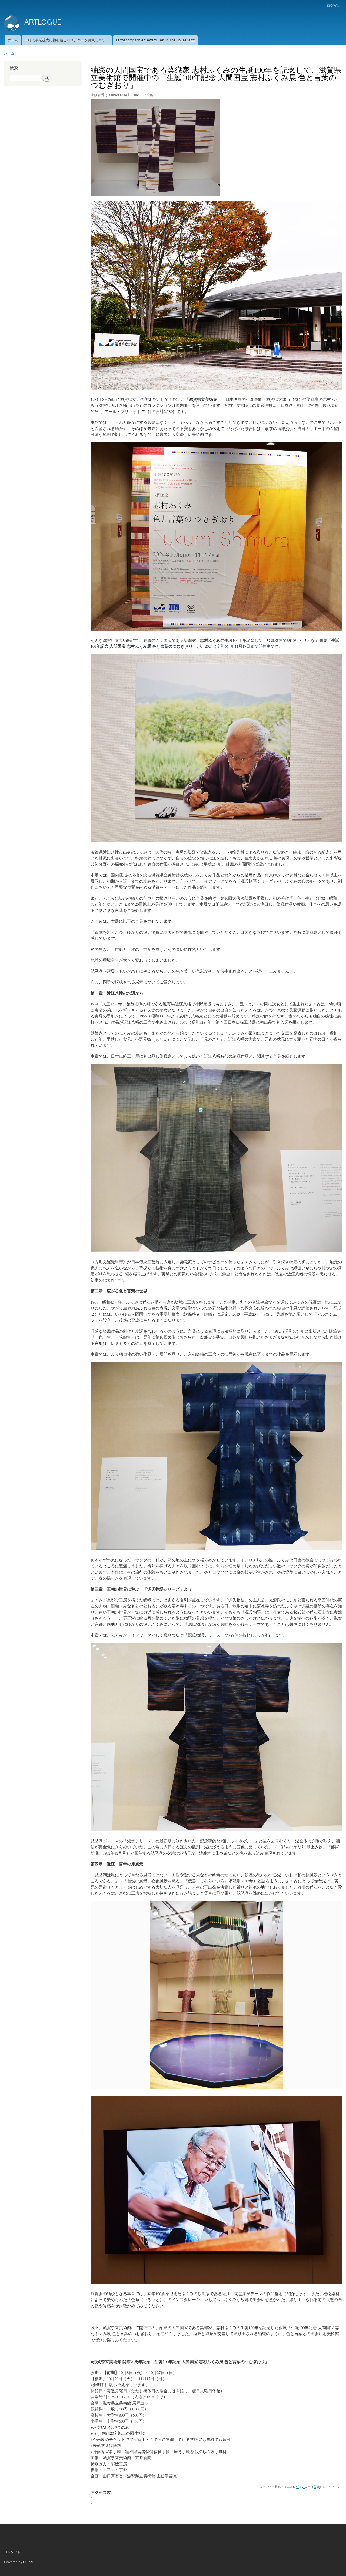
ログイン (334, 5)
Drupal (28, 2562)
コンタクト (12, 2552)
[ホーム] (12, 23)
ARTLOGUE (43, 22)
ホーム (13, 40)
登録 (317, 2486)
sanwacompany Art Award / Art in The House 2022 (155, 40)
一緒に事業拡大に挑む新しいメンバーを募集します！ (67, 40)
